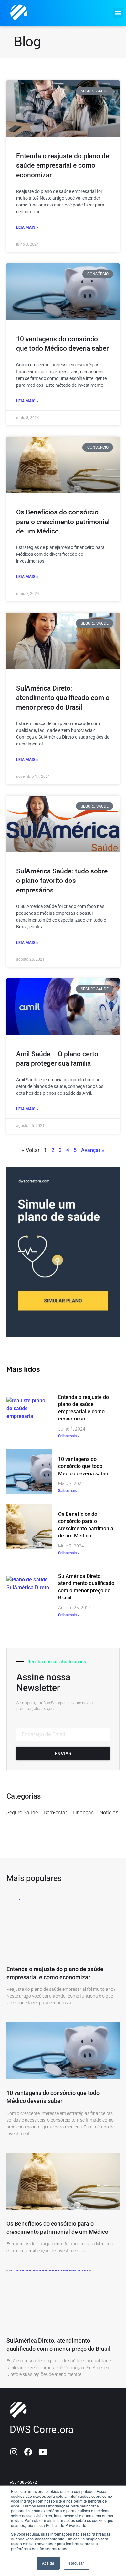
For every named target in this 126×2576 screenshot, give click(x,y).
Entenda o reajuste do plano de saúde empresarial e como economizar (63, 166)
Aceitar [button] (48, 2563)
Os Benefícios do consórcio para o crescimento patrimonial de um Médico (63, 522)
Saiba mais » (69, 1436)
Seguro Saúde (22, 1813)
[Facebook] (28, 2452)
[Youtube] (43, 2452)
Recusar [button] (77, 2563)
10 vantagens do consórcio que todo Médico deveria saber (83, 1466)
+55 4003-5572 (23, 2482)
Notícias (109, 1813)
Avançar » (93, 1150)
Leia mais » (27, 227)
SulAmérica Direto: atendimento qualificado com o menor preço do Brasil (63, 698)
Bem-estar (55, 1813)
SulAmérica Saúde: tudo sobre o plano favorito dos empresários (62, 881)
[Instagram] (14, 2452)
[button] (118, 13)
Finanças (83, 1813)
